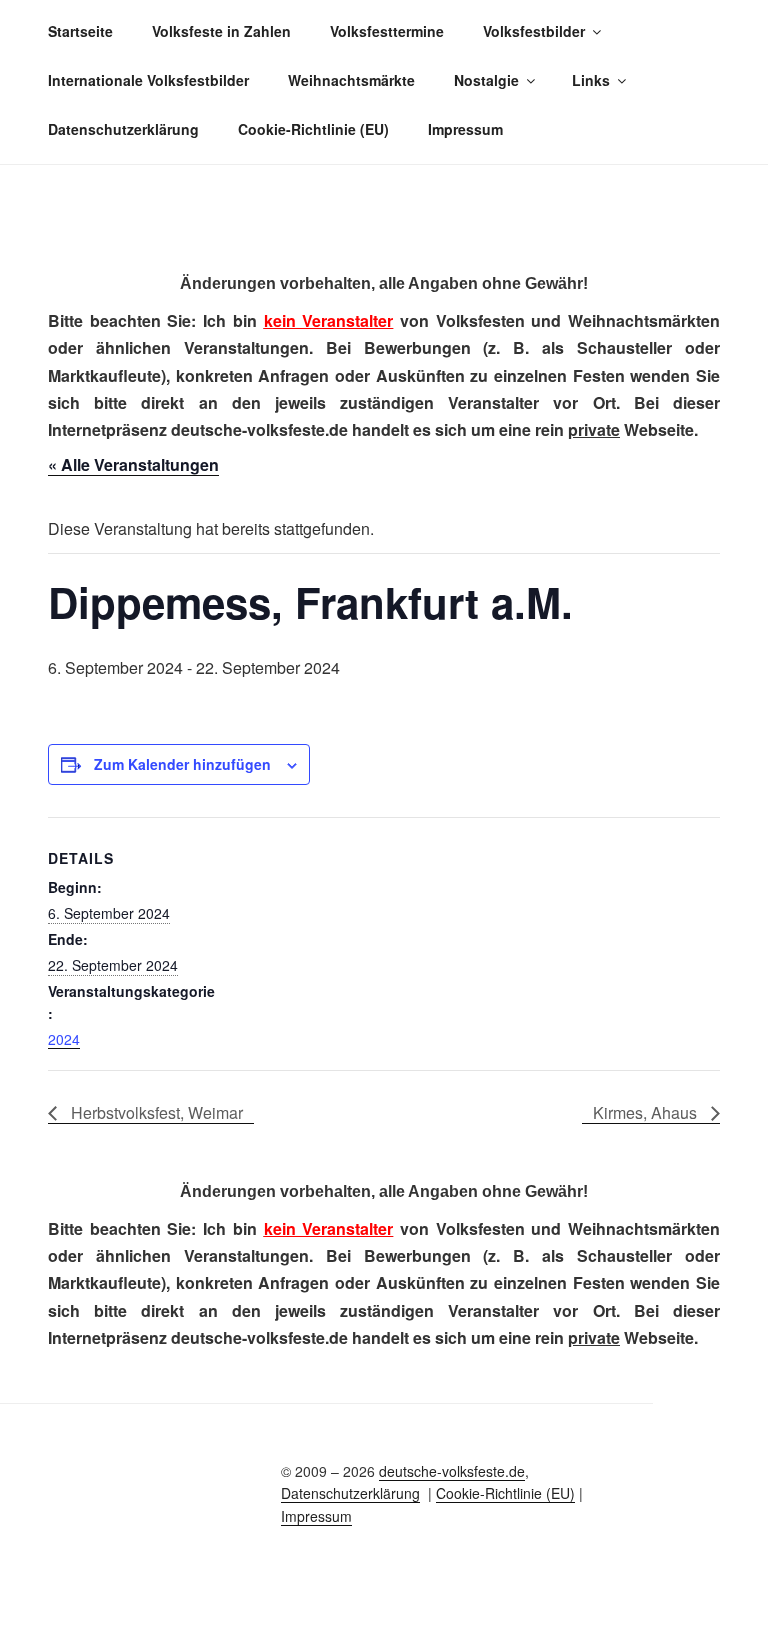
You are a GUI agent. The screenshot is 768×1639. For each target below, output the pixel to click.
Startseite (80, 31)
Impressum (465, 129)
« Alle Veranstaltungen (133, 464)
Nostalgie (486, 80)
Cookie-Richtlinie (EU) (313, 129)
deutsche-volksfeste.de (452, 1471)
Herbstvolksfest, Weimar (155, 1112)
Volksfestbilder (534, 31)
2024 (64, 1039)
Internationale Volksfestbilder (148, 80)
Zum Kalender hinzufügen (182, 764)
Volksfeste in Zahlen (221, 31)
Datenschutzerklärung (123, 129)
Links (591, 80)
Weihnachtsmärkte (351, 80)
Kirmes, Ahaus (647, 1112)
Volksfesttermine (387, 31)
